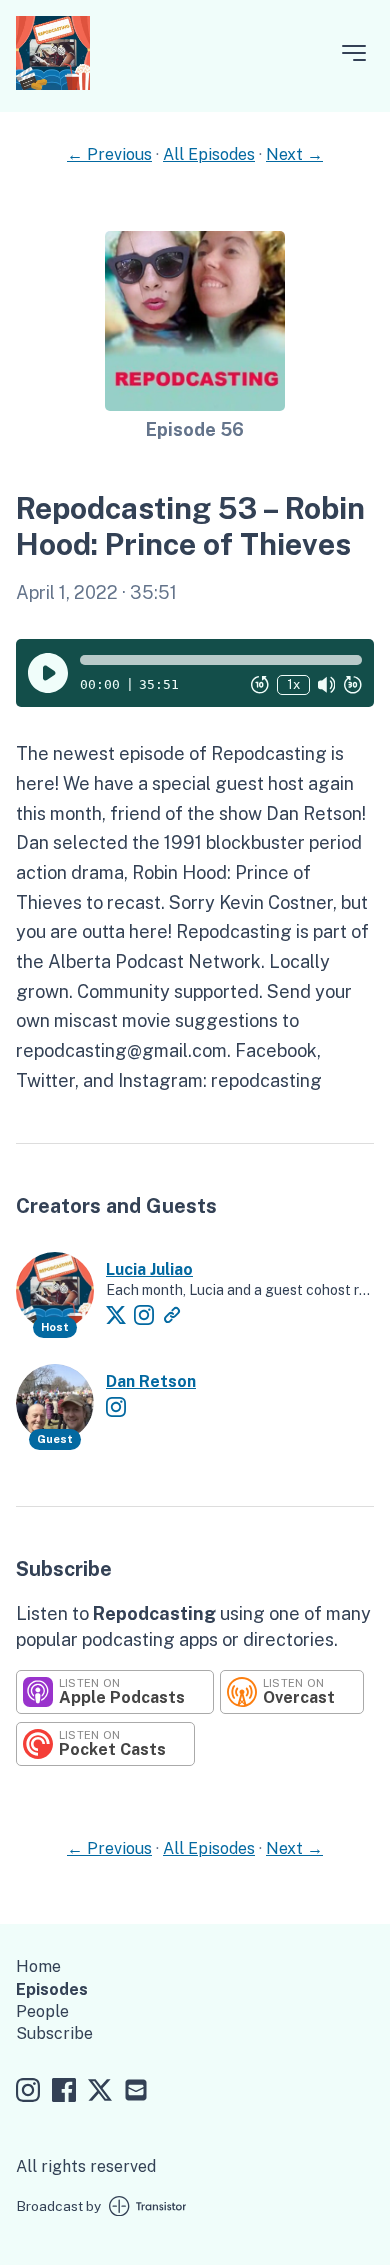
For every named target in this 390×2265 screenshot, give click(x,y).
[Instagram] (144, 1315)
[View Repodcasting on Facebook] (64, 2093)
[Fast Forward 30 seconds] (353, 685)
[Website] (172, 1315)
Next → (294, 154)
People (42, 2011)
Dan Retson (151, 1381)
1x (293, 684)
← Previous (109, 154)
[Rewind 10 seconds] (260, 685)
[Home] (53, 84)
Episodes (52, 1989)
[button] (221, 660)
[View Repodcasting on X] (100, 2093)
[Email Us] (136, 2093)
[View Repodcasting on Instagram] (28, 2093)
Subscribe (54, 2033)
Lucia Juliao (149, 1269)
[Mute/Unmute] (327, 685)
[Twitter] (116, 1315)
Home (38, 1966)
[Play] (48, 673)
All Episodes (209, 154)
